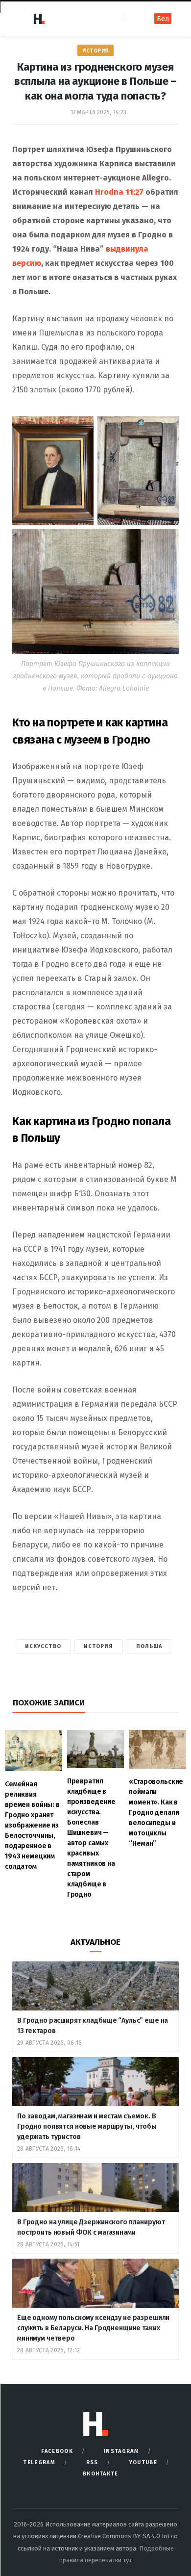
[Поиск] (133, 18)
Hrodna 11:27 (119, 192)
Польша (149, 1646)
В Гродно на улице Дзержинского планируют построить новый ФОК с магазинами (91, 2227)
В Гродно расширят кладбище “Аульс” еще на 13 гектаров (93, 2026)
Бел (163, 19)
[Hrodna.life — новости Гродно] (39, 19)
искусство (43, 1646)
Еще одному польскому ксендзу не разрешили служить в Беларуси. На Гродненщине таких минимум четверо (93, 2328)
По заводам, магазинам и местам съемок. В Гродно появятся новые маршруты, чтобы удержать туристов (87, 2126)
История (95, 51)
